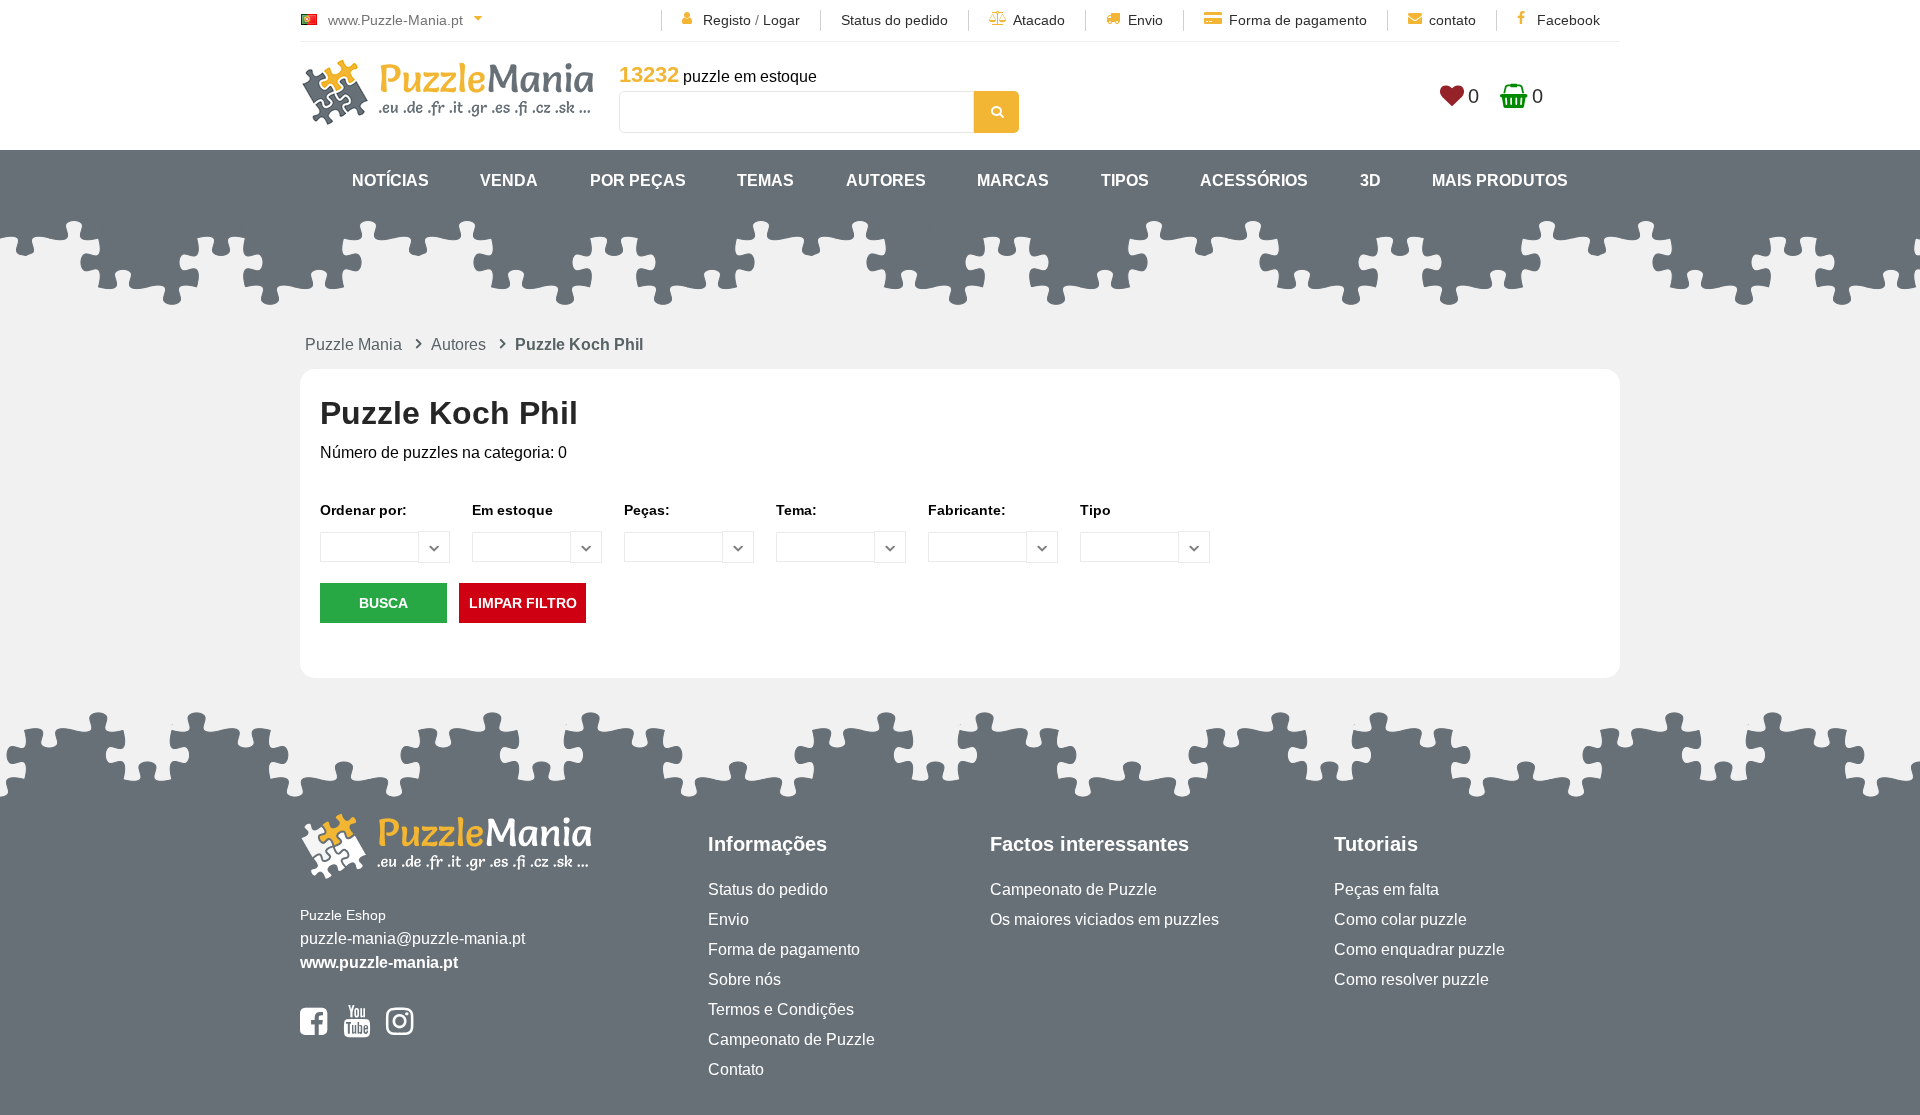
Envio (1145, 20)
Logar (781, 20)
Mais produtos (1500, 180)
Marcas (1013, 180)
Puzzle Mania (353, 344)
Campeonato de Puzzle (791, 1039)
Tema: (796, 510)
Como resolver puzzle (1411, 979)
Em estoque (512, 510)
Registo (727, 20)
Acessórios (1254, 180)
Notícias (390, 180)
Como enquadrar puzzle (1419, 949)
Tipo (1095, 510)
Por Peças (638, 180)
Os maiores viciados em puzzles (1104, 919)
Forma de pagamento (1298, 20)
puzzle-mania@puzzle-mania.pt (412, 938)
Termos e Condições (781, 1009)
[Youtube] (356, 1030)
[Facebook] (313, 1030)
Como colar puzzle (1400, 919)
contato (1452, 20)
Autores (886, 180)
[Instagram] (399, 1030)
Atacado (1039, 20)
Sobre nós (744, 979)
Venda (509, 180)
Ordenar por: (363, 510)
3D (1370, 180)
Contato (736, 1069)
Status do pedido (894, 20)
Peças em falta (1386, 889)
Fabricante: (967, 510)
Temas (765, 180)
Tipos (1125, 180)
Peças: (647, 510)
